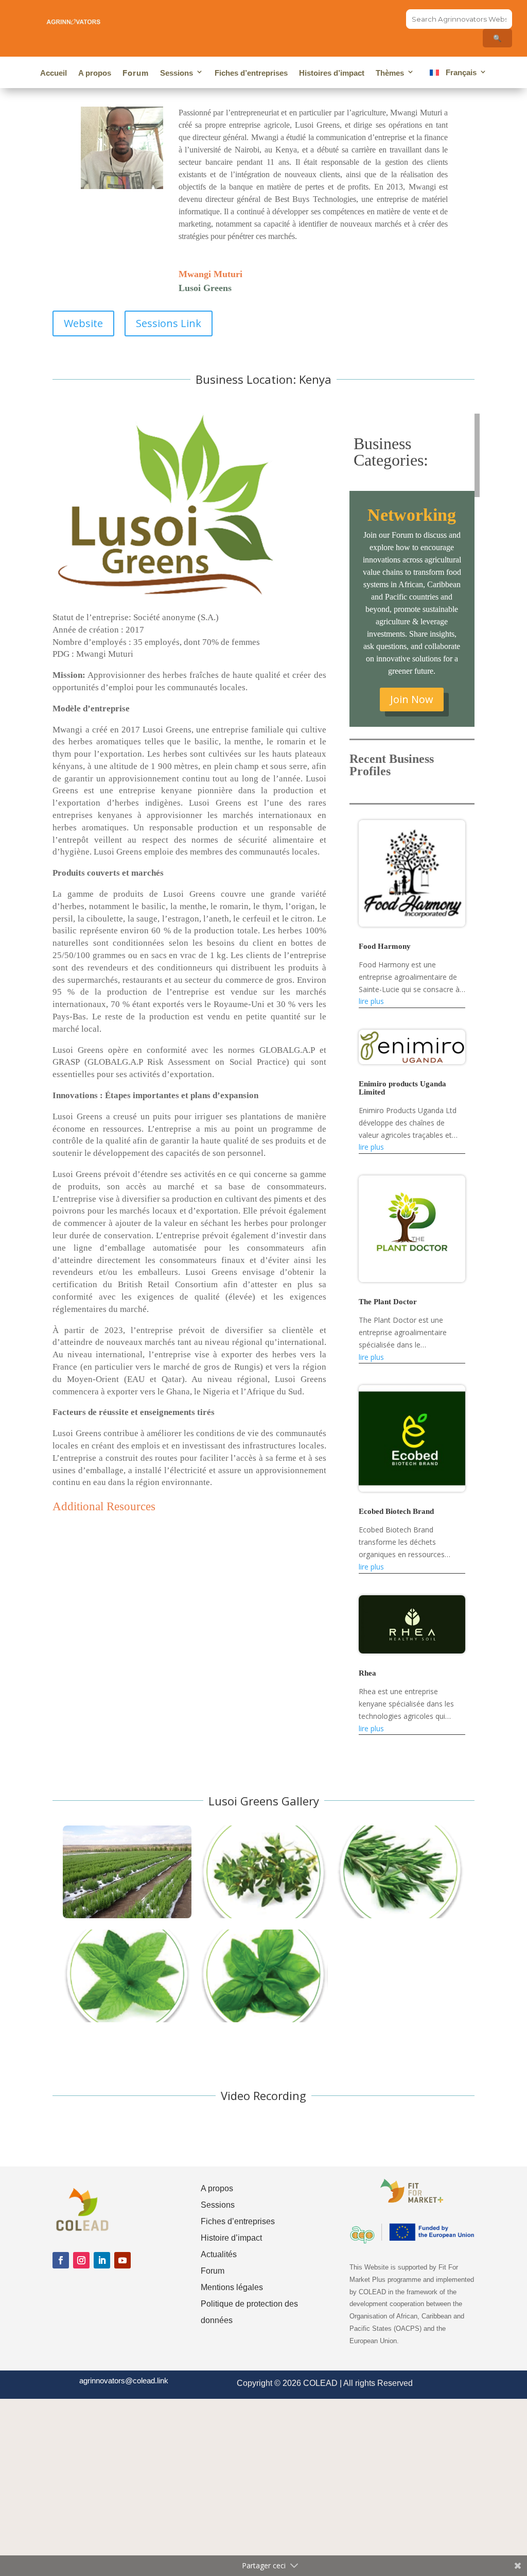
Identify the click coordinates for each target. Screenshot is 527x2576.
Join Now (412, 699)
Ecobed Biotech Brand (396, 1511)
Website (83, 323)
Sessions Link (169, 323)
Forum (136, 73)
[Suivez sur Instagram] (81, 2260)
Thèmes (390, 73)
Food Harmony (385, 946)
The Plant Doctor (388, 1302)
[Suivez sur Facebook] (61, 2260)
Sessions (177, 73)
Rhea (367, 1673)
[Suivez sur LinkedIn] (102, 2260)
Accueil (54, 73)
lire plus (371, 1001)
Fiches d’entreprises (251, 73)
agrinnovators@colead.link (124, 2381)
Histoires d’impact (332, 73)
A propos (95, 73)
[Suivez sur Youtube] (122, 2260)
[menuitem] (456, 74)
